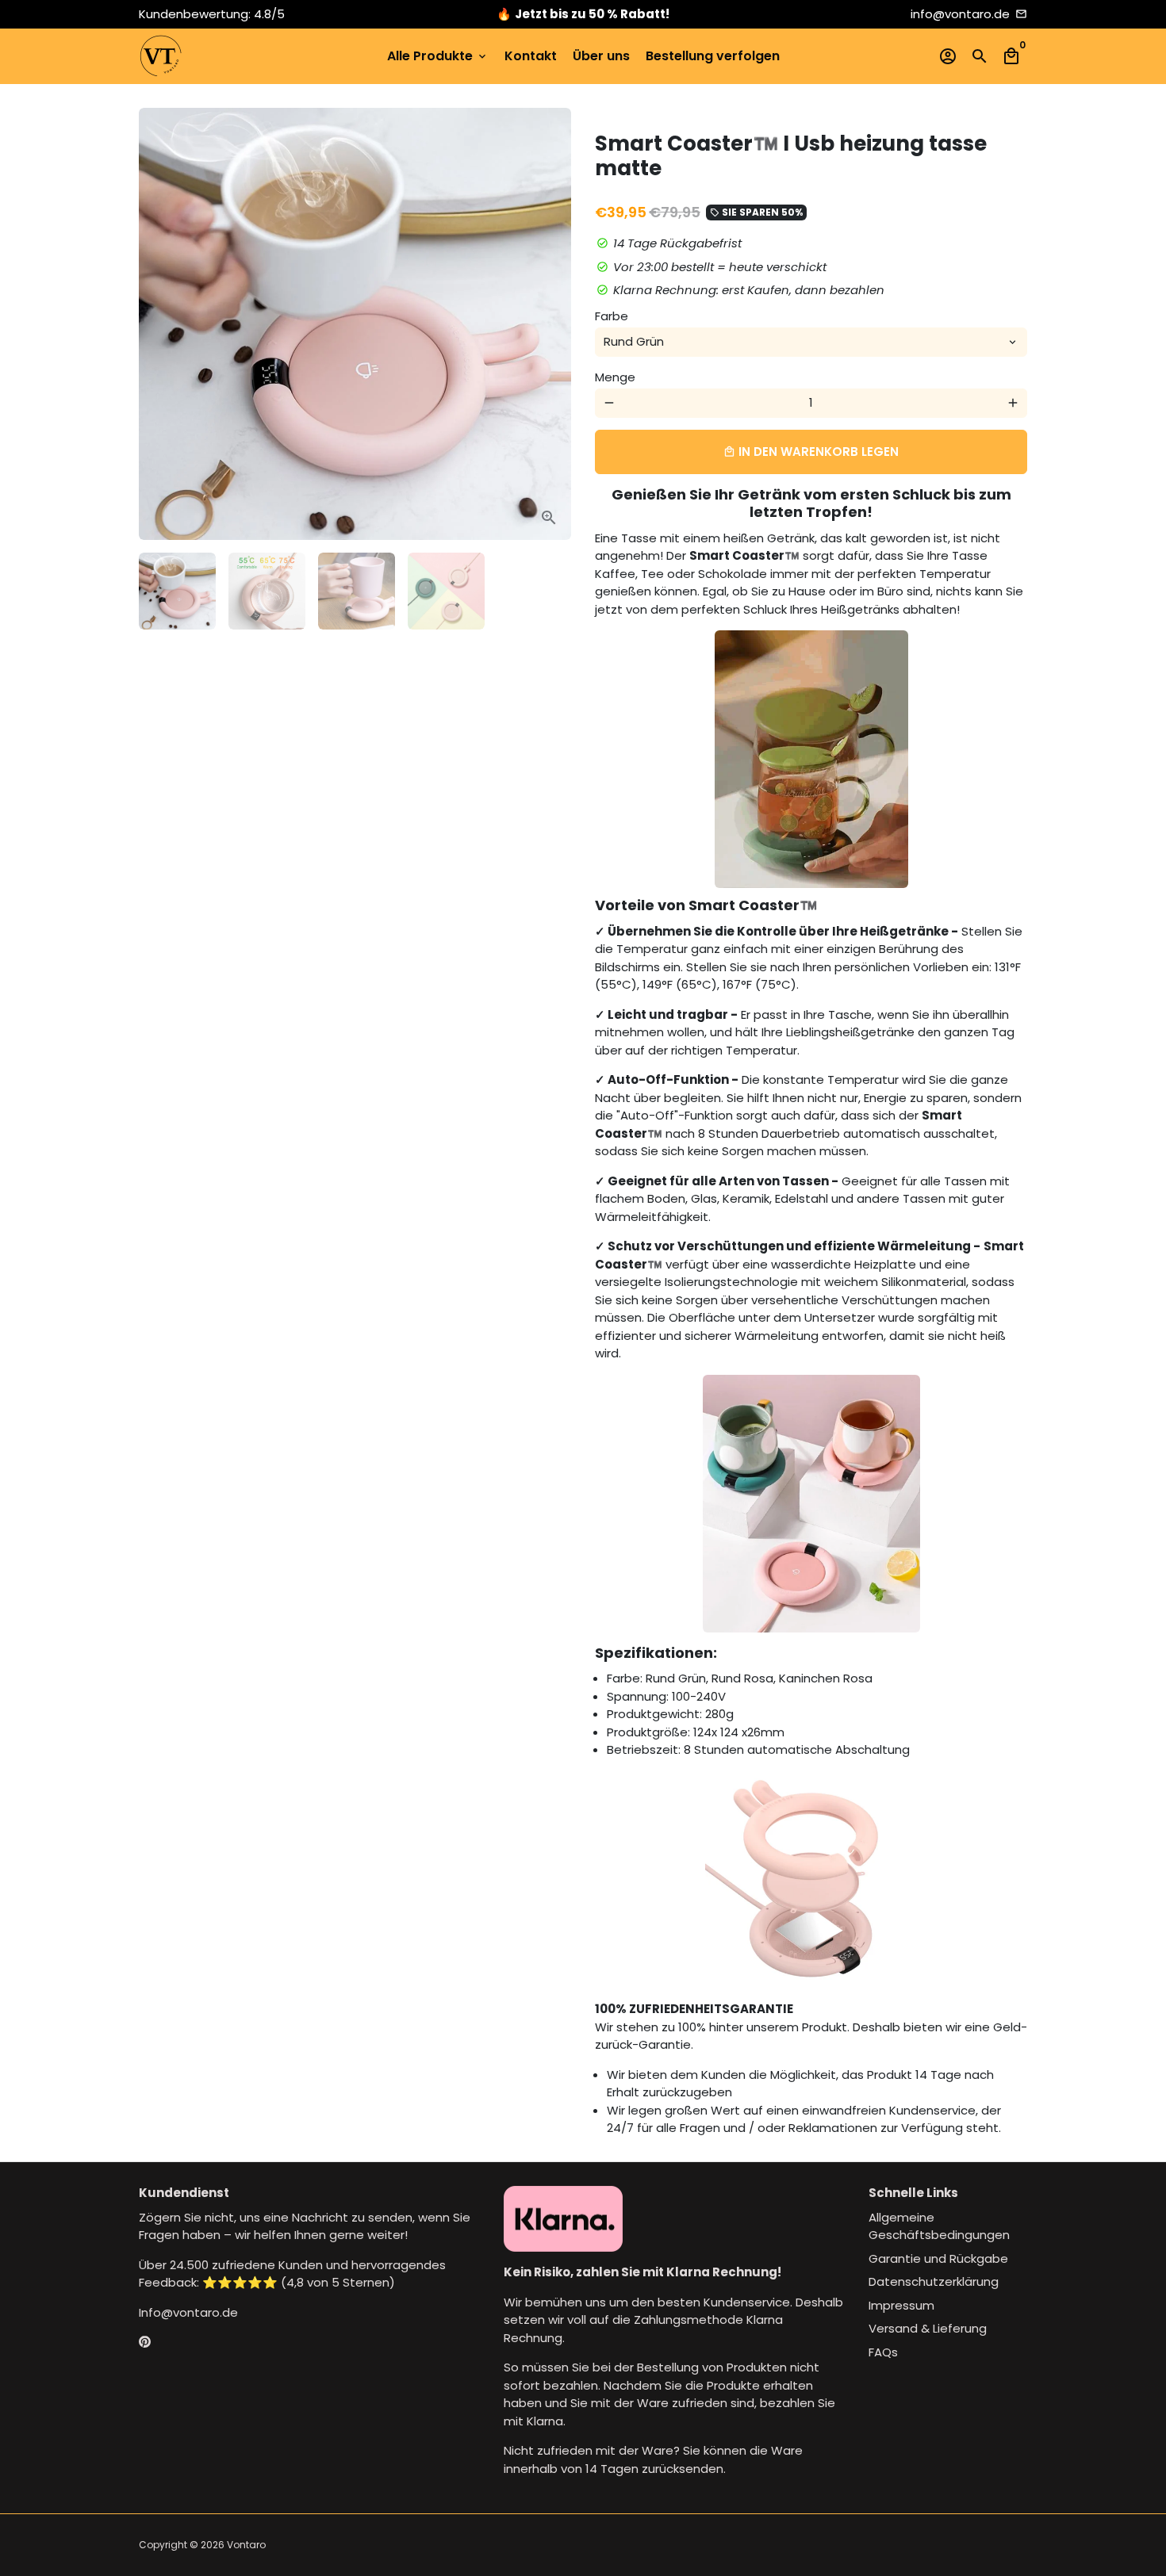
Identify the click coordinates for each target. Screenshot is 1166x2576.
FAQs (883, 2352)
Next (550, 324)
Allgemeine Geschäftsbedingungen (939, 2226)
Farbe (612, 316)
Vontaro (246, 2545)
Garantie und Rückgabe (938, 2258)
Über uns (601, 56)
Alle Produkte (438, 56)
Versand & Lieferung (928, 2328)
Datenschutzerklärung (934, 2281)
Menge (615, 377)
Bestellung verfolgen (713, 56)
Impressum (901, 2305)
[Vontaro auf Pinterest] (145, 2342)
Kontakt (531, 56)
